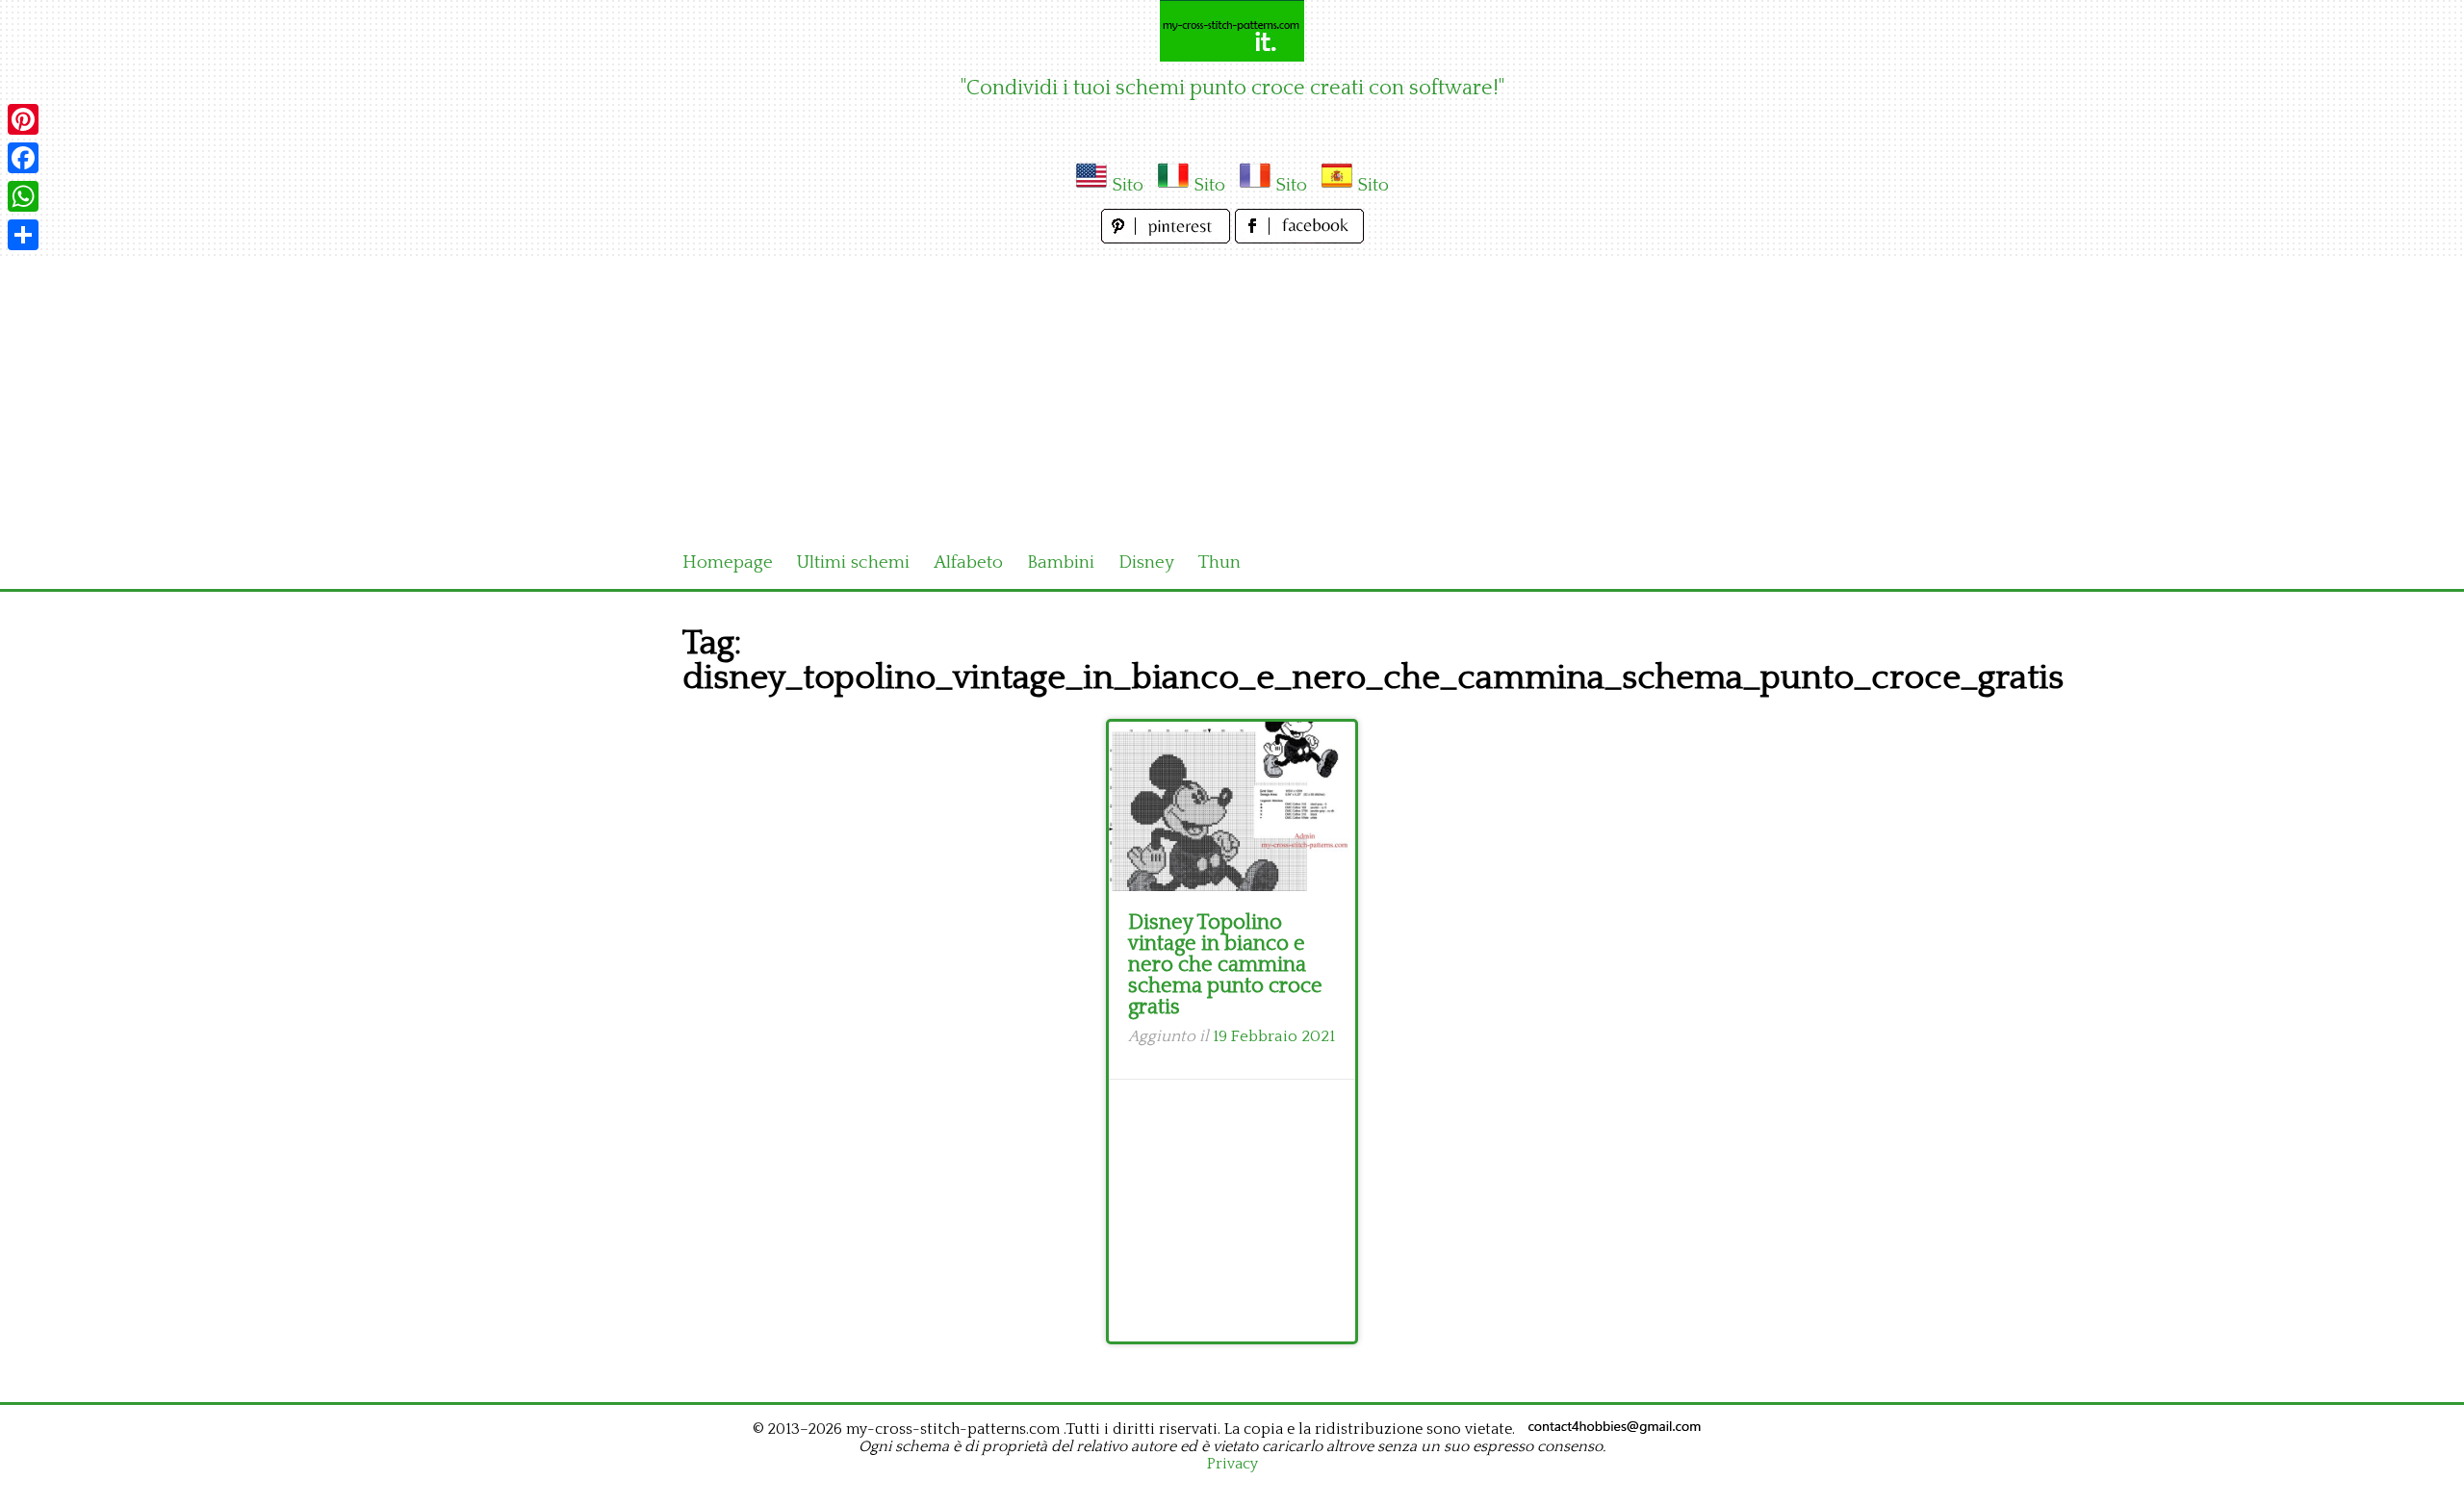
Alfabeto (968, 562)
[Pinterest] (23, 119)
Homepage (728, 562)
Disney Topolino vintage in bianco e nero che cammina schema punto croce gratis (1225, 965)
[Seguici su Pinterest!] (1168, 238)
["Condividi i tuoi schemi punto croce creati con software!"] (1232, 31)
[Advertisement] (1232, 393)
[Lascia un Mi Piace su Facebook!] (1299, 238)
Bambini (1061, 562)
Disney (1146, 562)
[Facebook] (23, 158)
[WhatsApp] (23, 196)
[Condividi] (23, 235)
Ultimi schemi (853, 562)
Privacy (1232, 1464)
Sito (1128, 185)
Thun (1219, 562)
